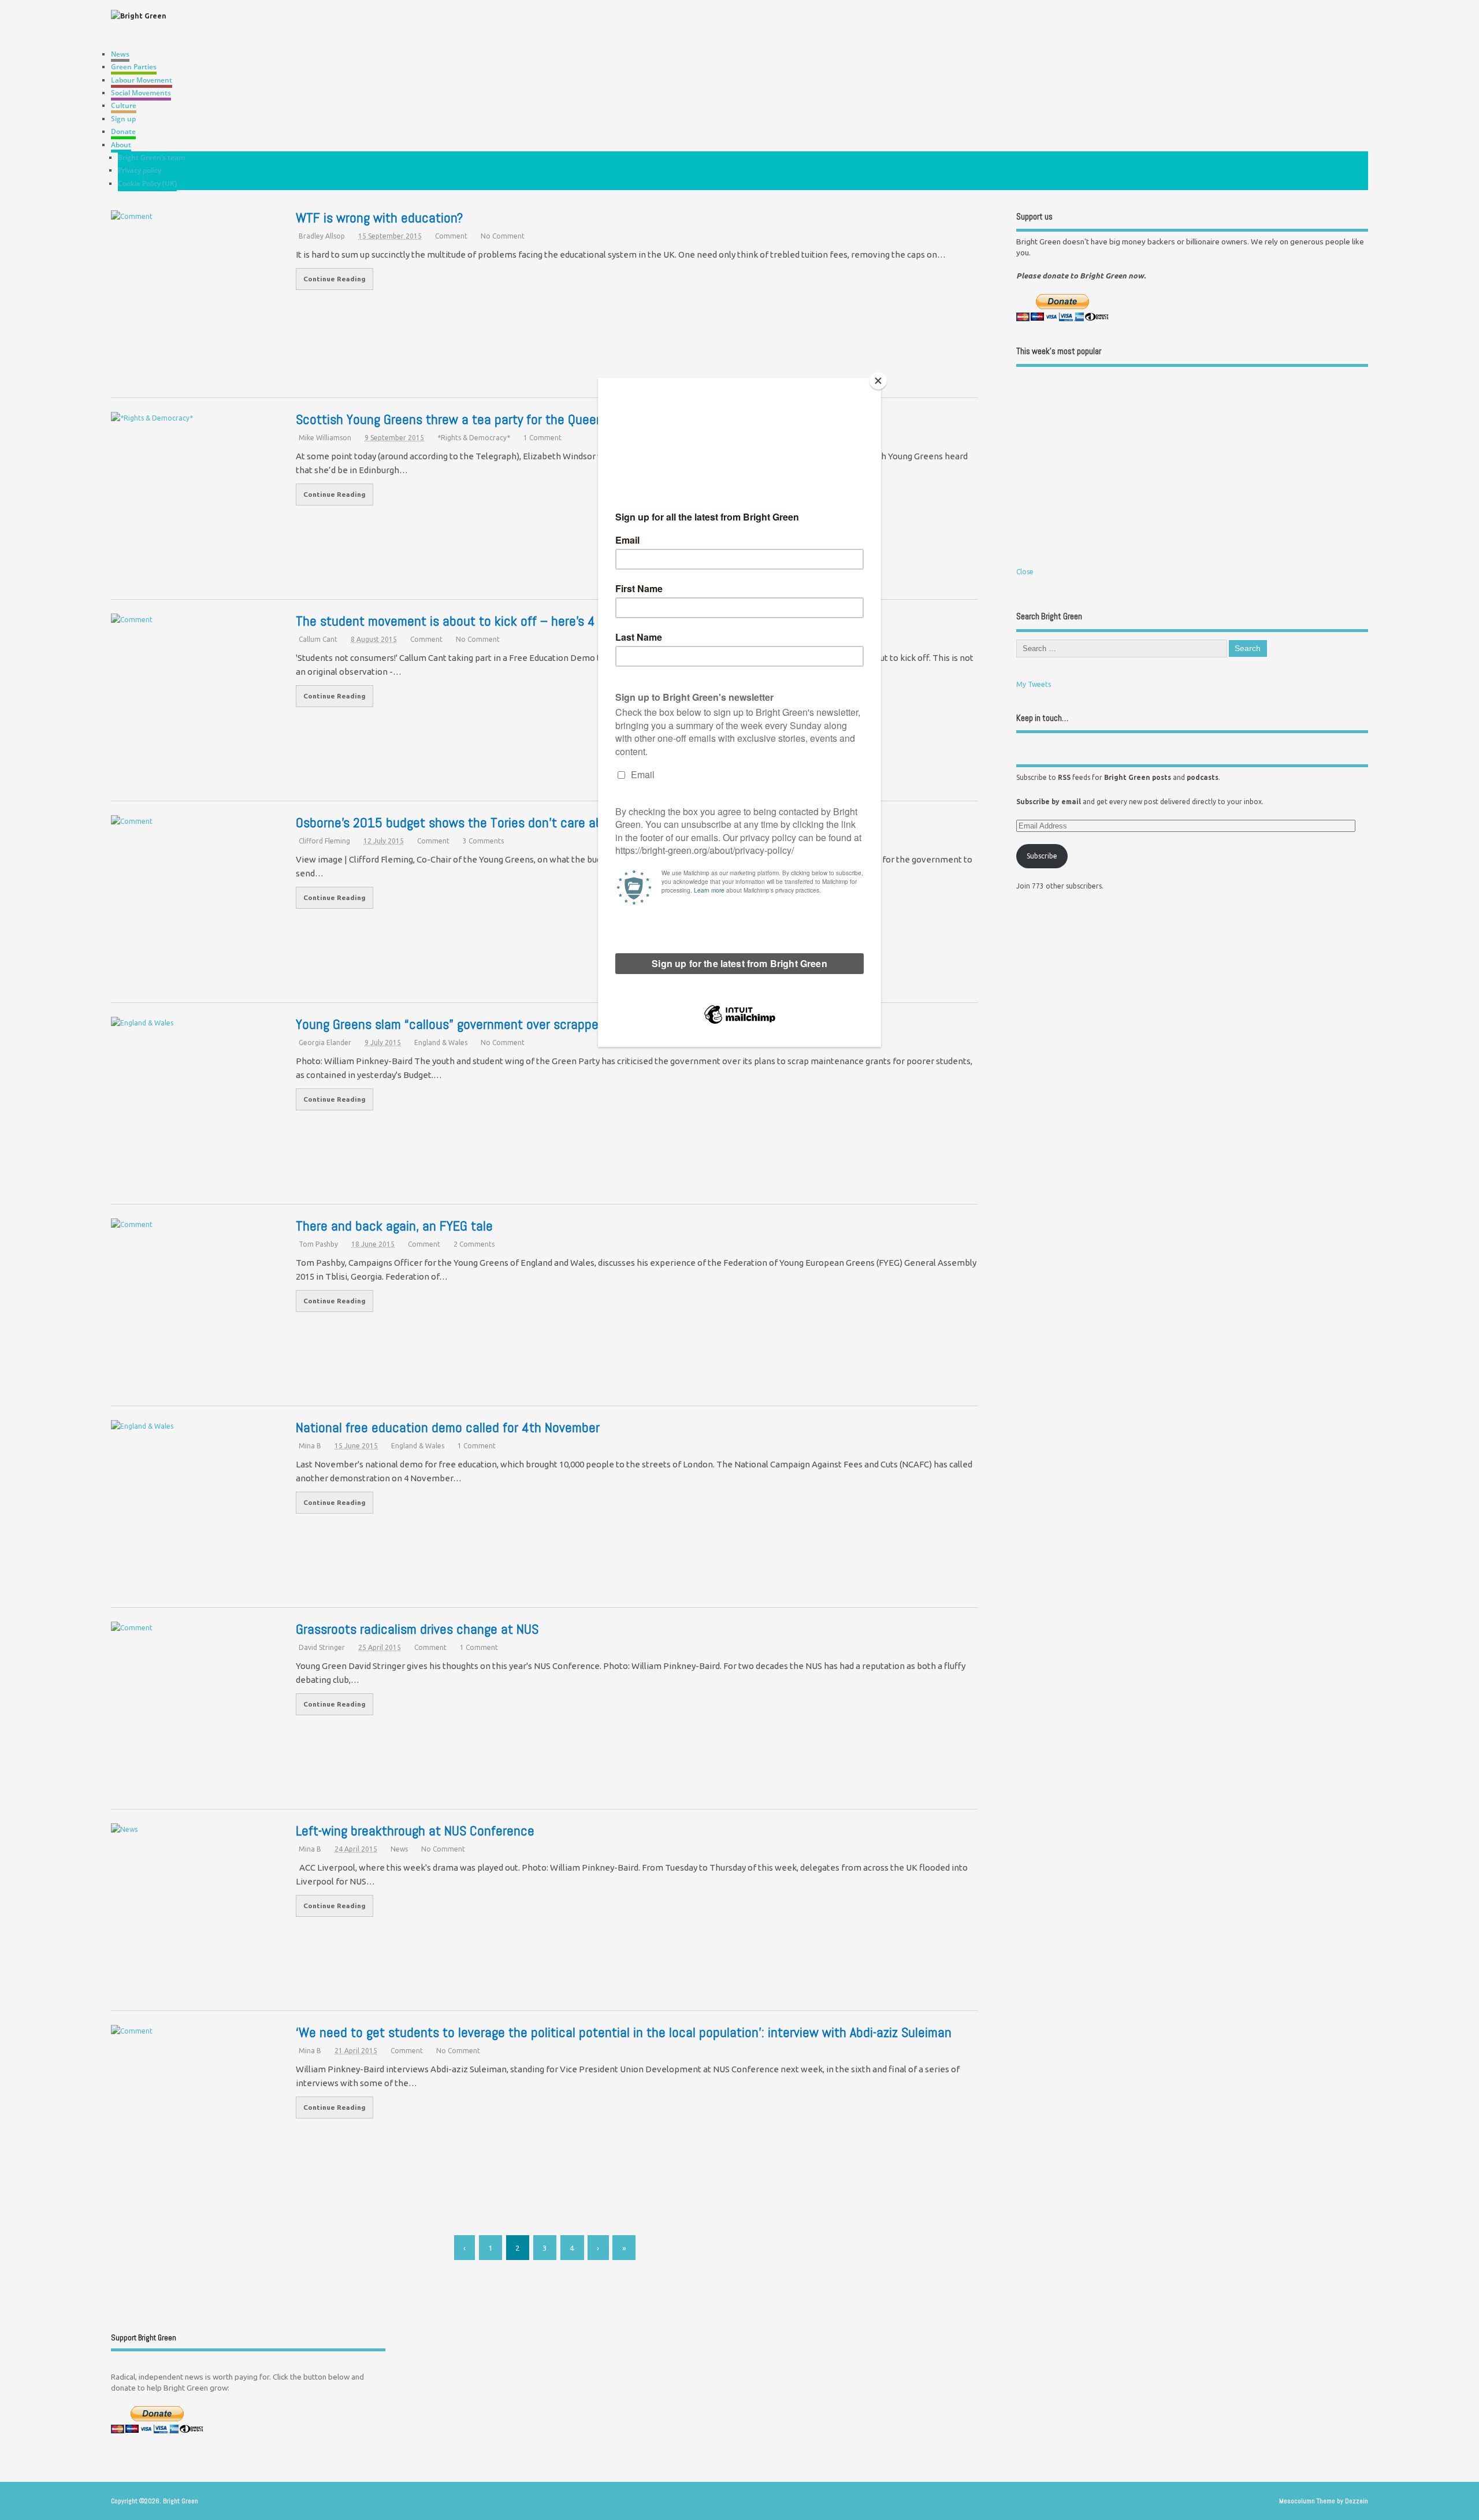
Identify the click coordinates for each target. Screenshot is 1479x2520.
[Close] (878, 381)
